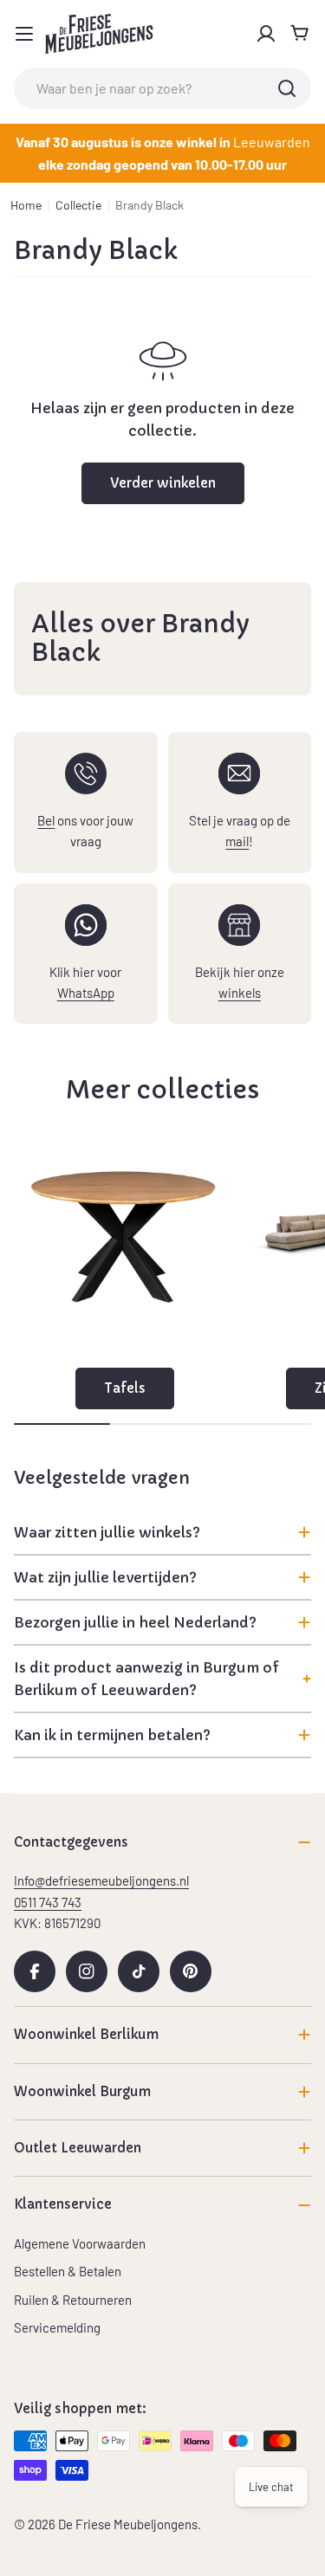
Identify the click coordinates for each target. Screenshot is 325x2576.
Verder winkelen (163, 483)
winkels (240, 993)
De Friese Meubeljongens (128, 2524)
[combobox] (162, 88)
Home (26, 205)
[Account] (266, 34)
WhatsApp (86, 993)
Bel (46, 820)
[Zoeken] (287, 88)
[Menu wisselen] (24, 34)
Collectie (78, 205)
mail (237, 841)
